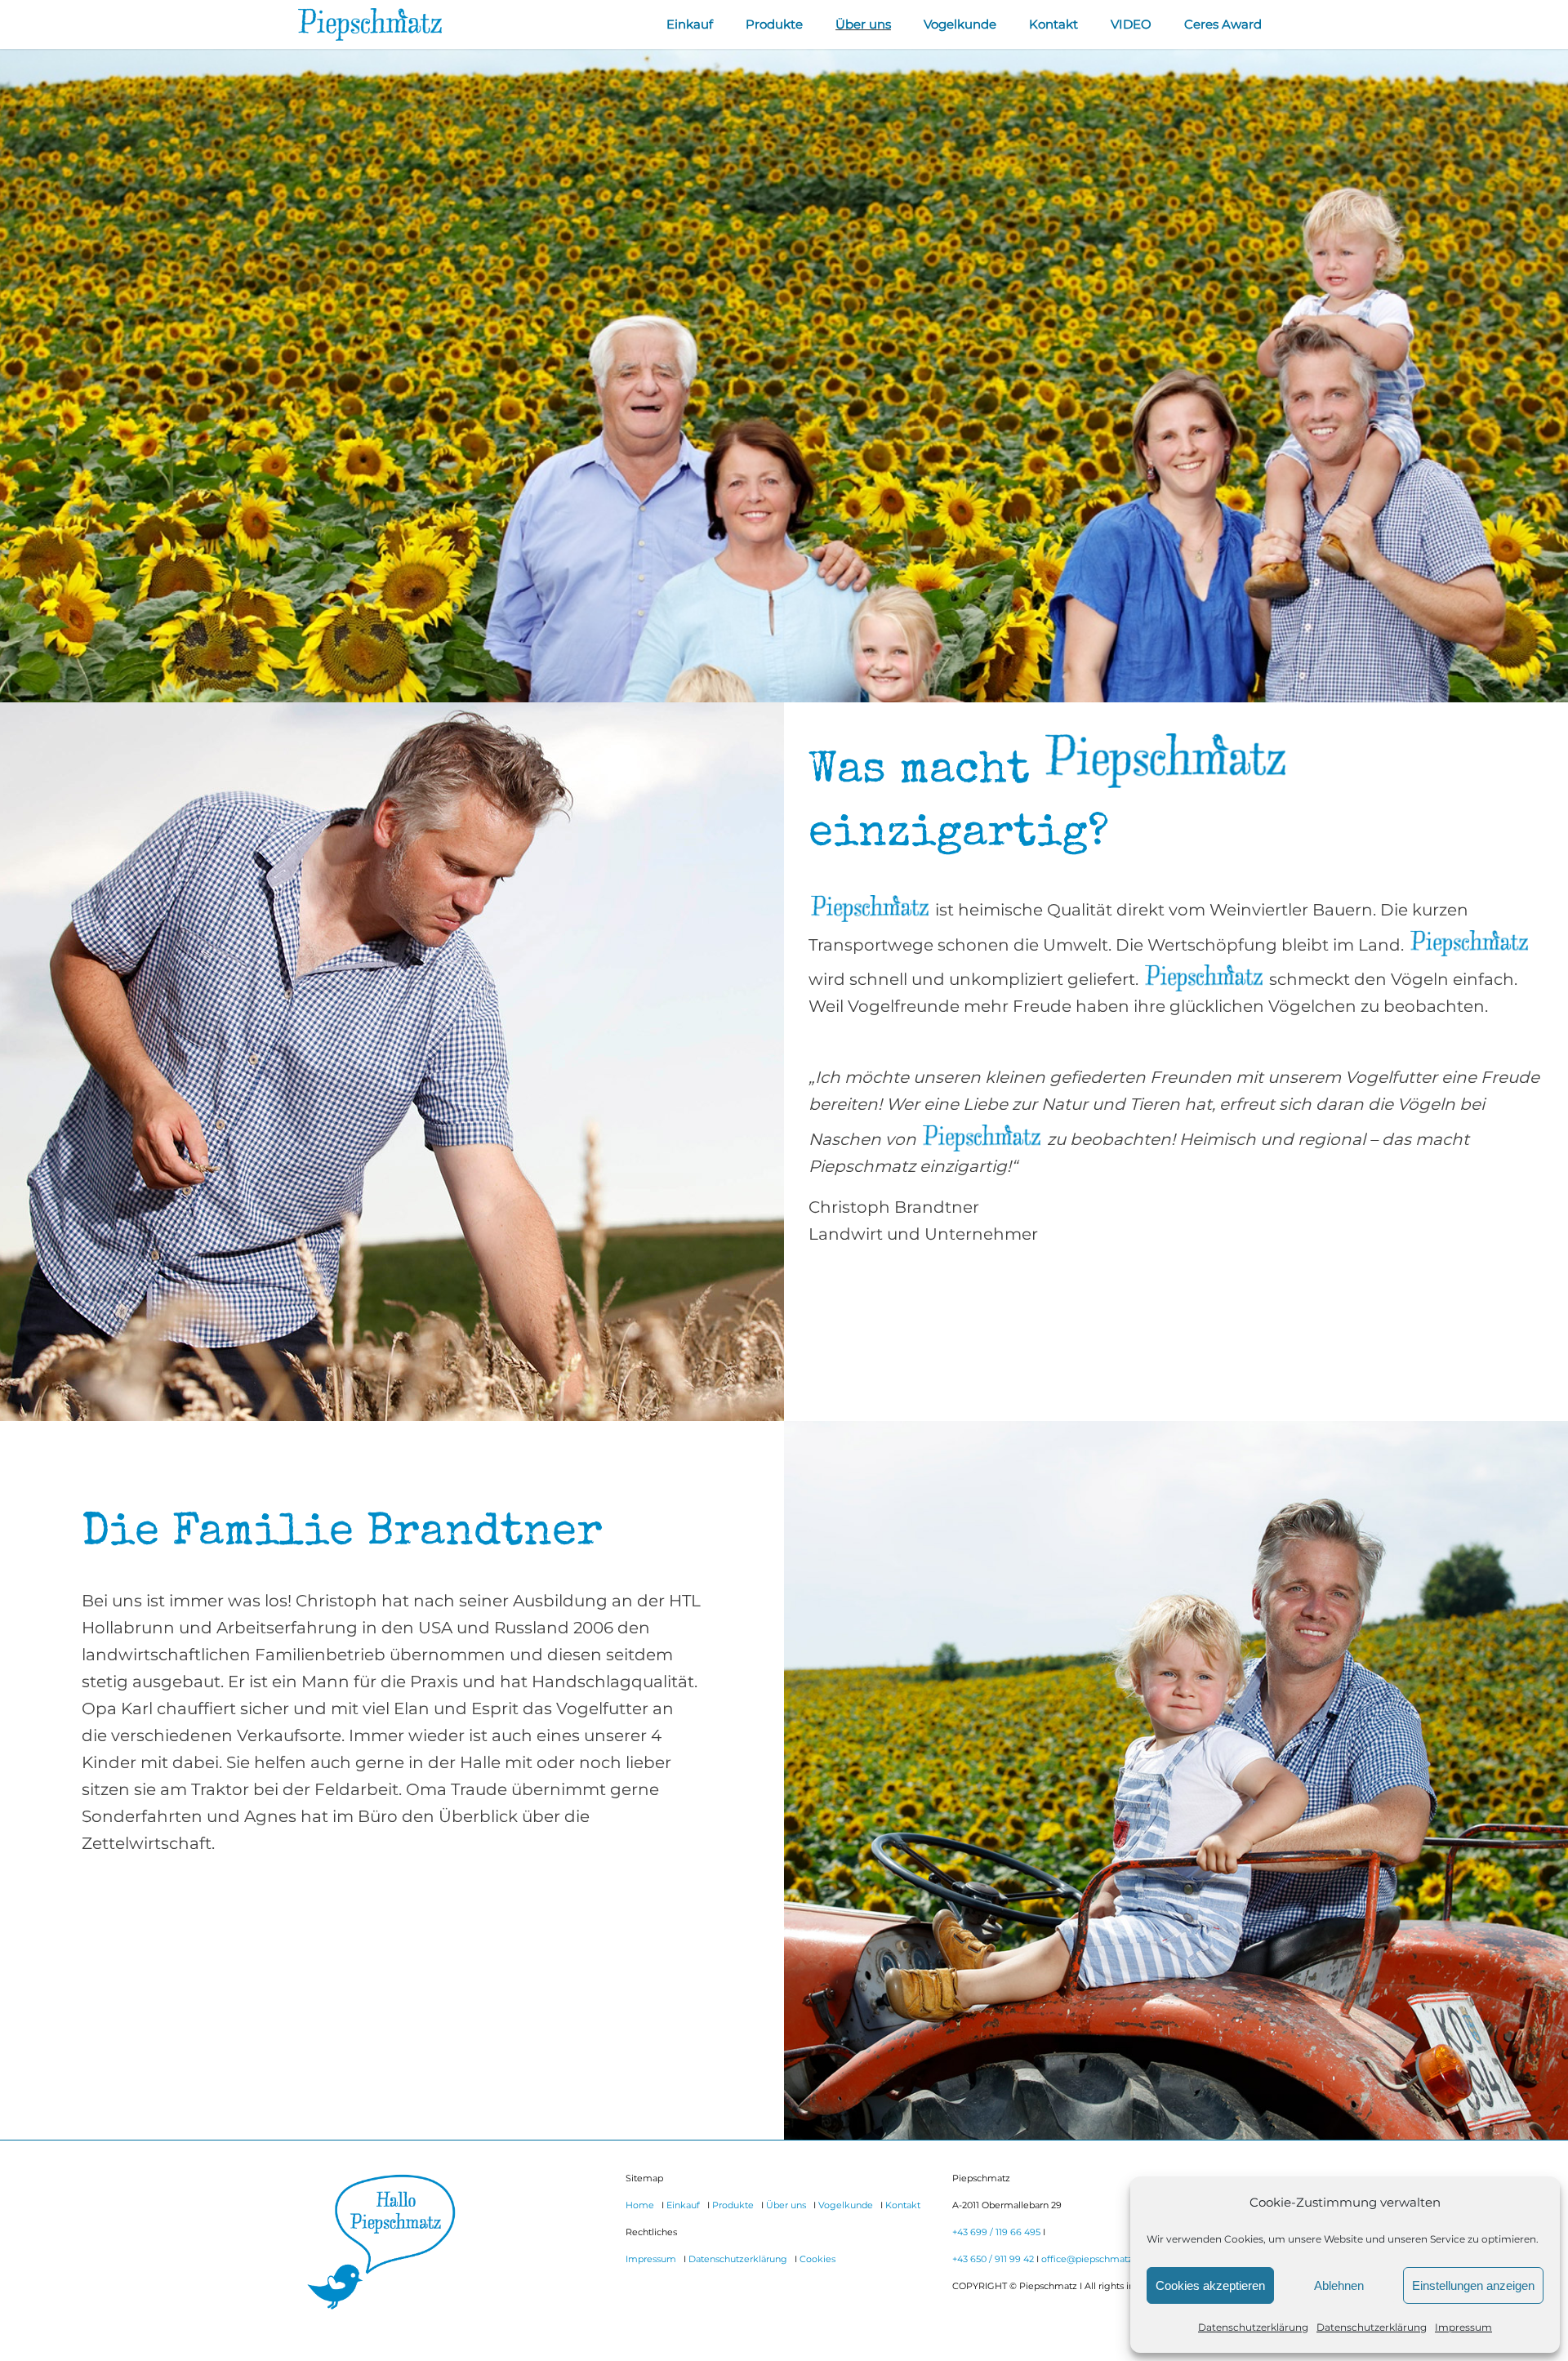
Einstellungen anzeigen (1473, 2285)
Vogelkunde (846, 2205)
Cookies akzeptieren (1210, 2285)
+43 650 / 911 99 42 (993, 2259)
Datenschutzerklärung (1253, 2327)
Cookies (817, 2259)
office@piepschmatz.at (1092, 2259)
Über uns (786, 2205)
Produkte (733, 2205)
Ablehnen (1339, 2285)
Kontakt (903, 2205)
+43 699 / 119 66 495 (996, 2232)
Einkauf (683, 2205)
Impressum (1463, 2327)
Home (640, 2205)
